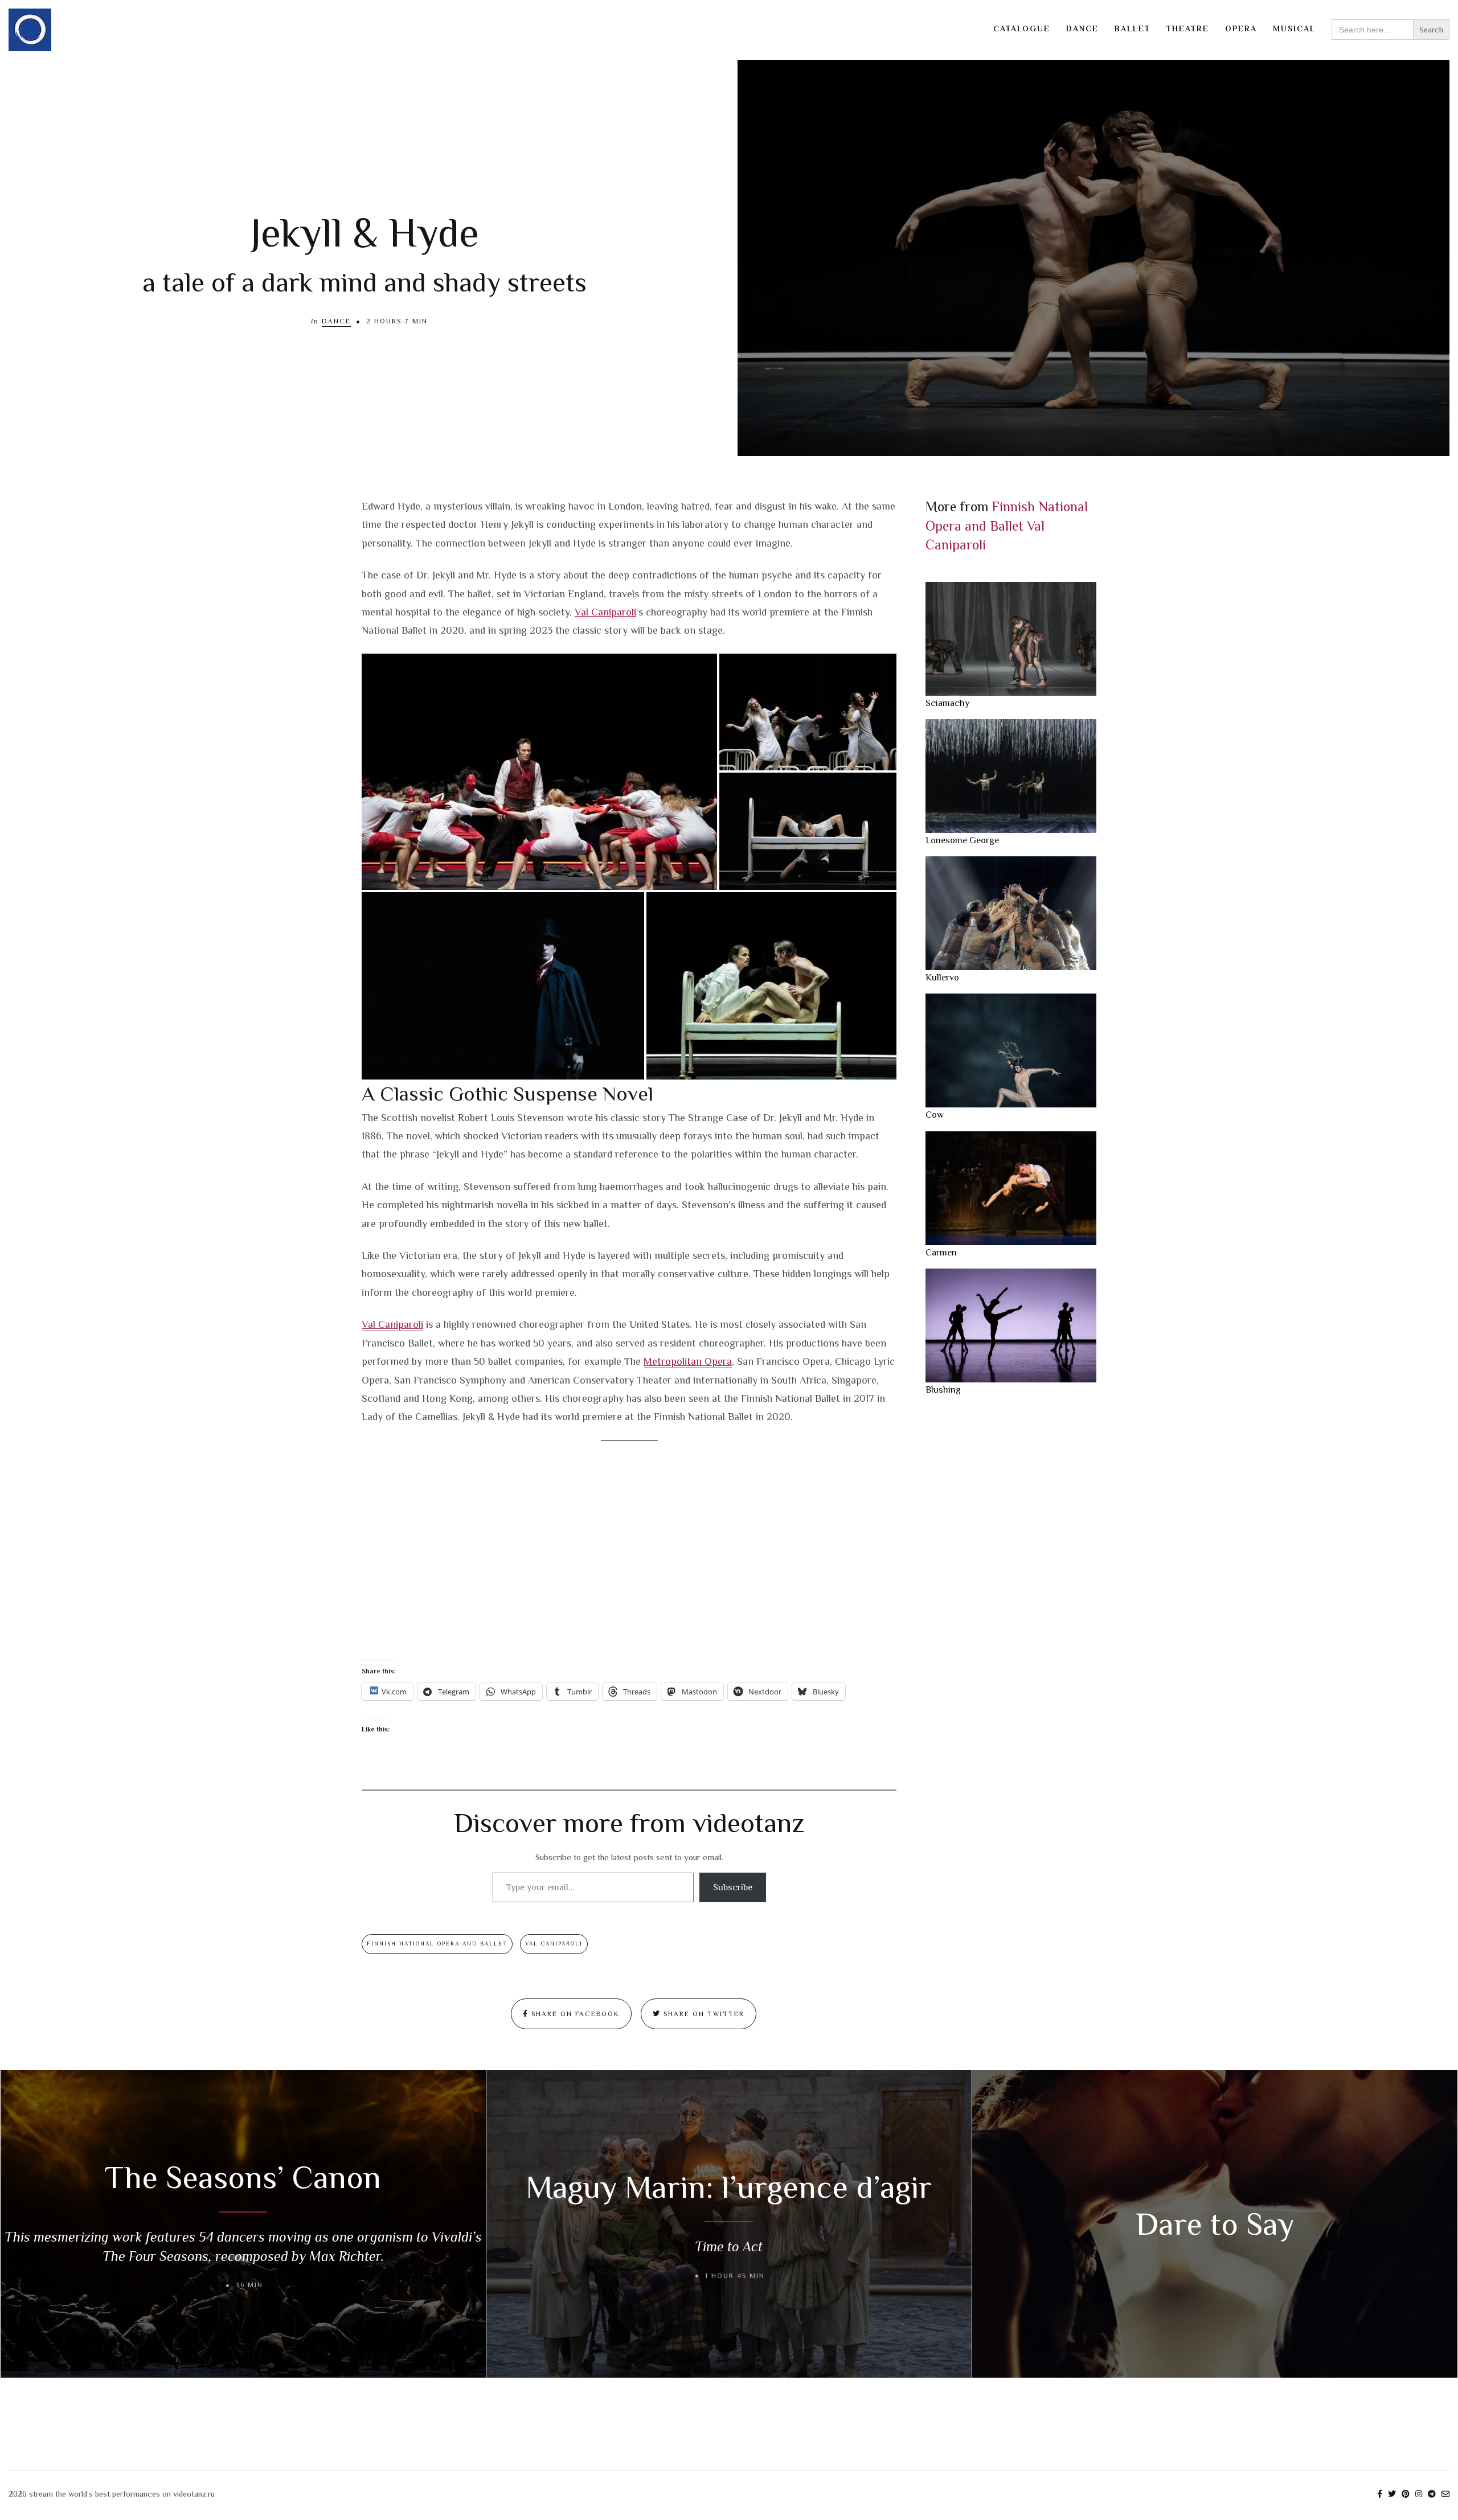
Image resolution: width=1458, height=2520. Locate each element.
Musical (1294, 28)
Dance (1082, 28)
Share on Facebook (574, 2014)
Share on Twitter (703, 2014)
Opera (1241, 28)
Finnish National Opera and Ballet (437, 1944)
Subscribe (733, 1887)
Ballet (1133, 28)
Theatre (1188, 28)
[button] (539, 772)
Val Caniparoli (605, 612)
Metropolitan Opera (688, 1361)
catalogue (1022, 28)
